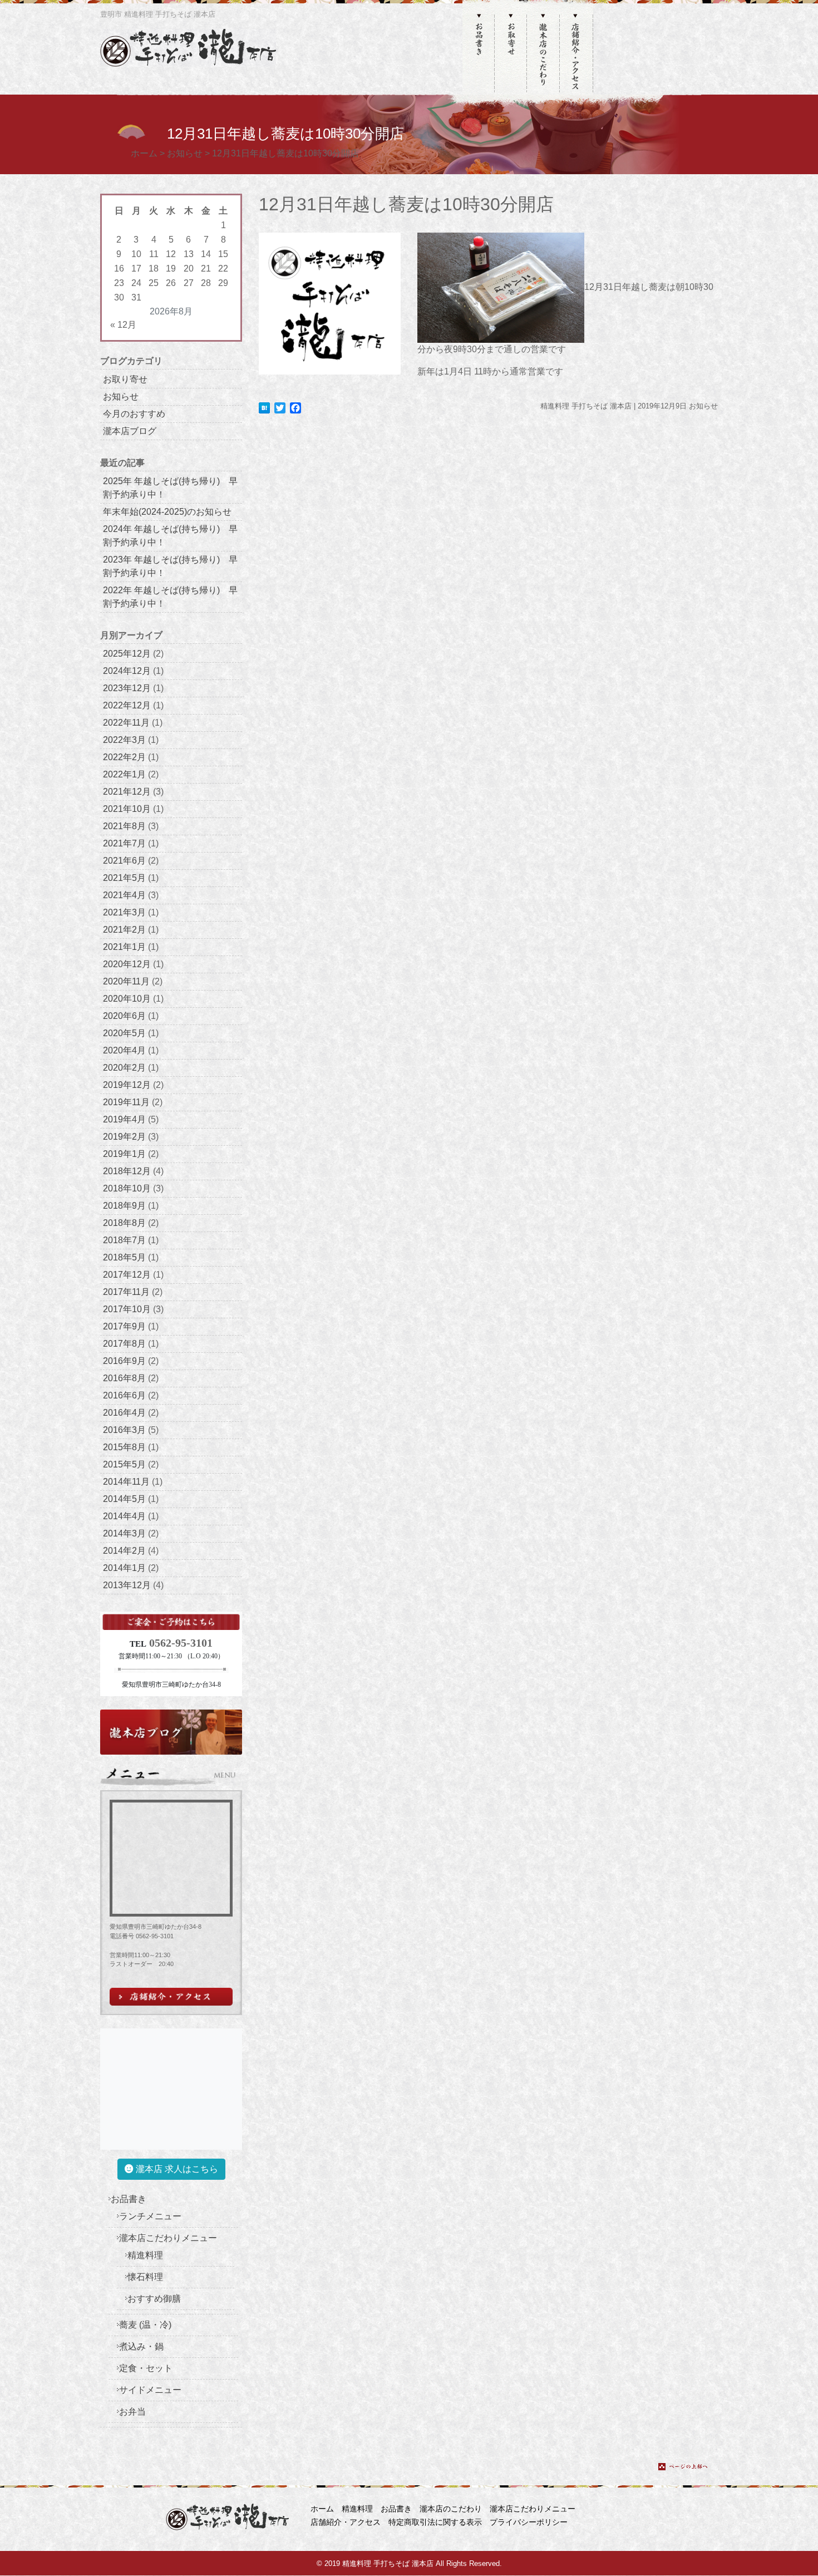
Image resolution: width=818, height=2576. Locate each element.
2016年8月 (124, 1378)
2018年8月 (124, 1223)
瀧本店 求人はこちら (176, 2169)
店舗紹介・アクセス (346, 2522)
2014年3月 (124, 1533)
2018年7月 (124, 1240)
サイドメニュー (150, 2390)
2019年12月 (127, 1085)
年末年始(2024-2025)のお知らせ (167, 512)
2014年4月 (124, 1516)
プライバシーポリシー (529, 2522)
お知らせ (121, 397)
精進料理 (145, 2255)
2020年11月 (126, 981)
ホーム (322, 2509)
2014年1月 (124, 1568)
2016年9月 (124, 1361)
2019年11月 (126, 1102)
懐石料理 (145, 2277)
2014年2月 (124, 1551)
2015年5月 (124, 1464)
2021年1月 (124, 947)
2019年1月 (124, 1154)
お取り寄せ (125, 379)
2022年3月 (124, 740)
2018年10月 (127, 1188)
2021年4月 (124, 895)
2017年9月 (124, 1326)
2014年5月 (124, 1499)
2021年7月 (124, 843)
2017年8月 (124, 1344)
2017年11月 (126, 1292)
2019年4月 (124, 1119)
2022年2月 (124, 757)
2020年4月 (124, 1050)
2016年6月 (124, 1395)
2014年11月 (126, 1482)
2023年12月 (127, 688)
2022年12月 (127, 705)
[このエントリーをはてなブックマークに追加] (264, 407)
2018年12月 (127, 1171)
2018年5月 (124, 1257)
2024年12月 (127, 671)
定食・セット (146, 2368)
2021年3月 (124, 912)
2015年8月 (124, 1447)
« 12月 (123, 325)
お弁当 (132, 2412)
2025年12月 (127, 654)
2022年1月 (124, 774)
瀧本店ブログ (130, 431)
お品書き (129, 2199)
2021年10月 (127, 809)
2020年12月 (127, 964)
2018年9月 (124, 1206)
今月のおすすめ (134, 414)
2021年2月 (124, 930)
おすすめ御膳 (154, 2299)
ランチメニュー (150, 2216)
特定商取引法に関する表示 (435, 2522)
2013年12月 (127, 1585)
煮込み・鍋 (141, 2346)
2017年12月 (127, 1275)
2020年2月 (124, 1068)
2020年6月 (124, 1016)
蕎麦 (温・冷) (145, 2325)
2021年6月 (124, 861)
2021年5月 (124, 878)
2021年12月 (127, 792)
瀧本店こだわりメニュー (168, 2238)
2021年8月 (124, 826)
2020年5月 (124, 1033)
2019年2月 (124, 1137)
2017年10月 (127, 1309)
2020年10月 (127, 999)
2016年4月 (124, 1413)
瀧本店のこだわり (451, 2509)
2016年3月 (124, 1430)
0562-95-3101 (181, 1643)
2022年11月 (126, 723)
